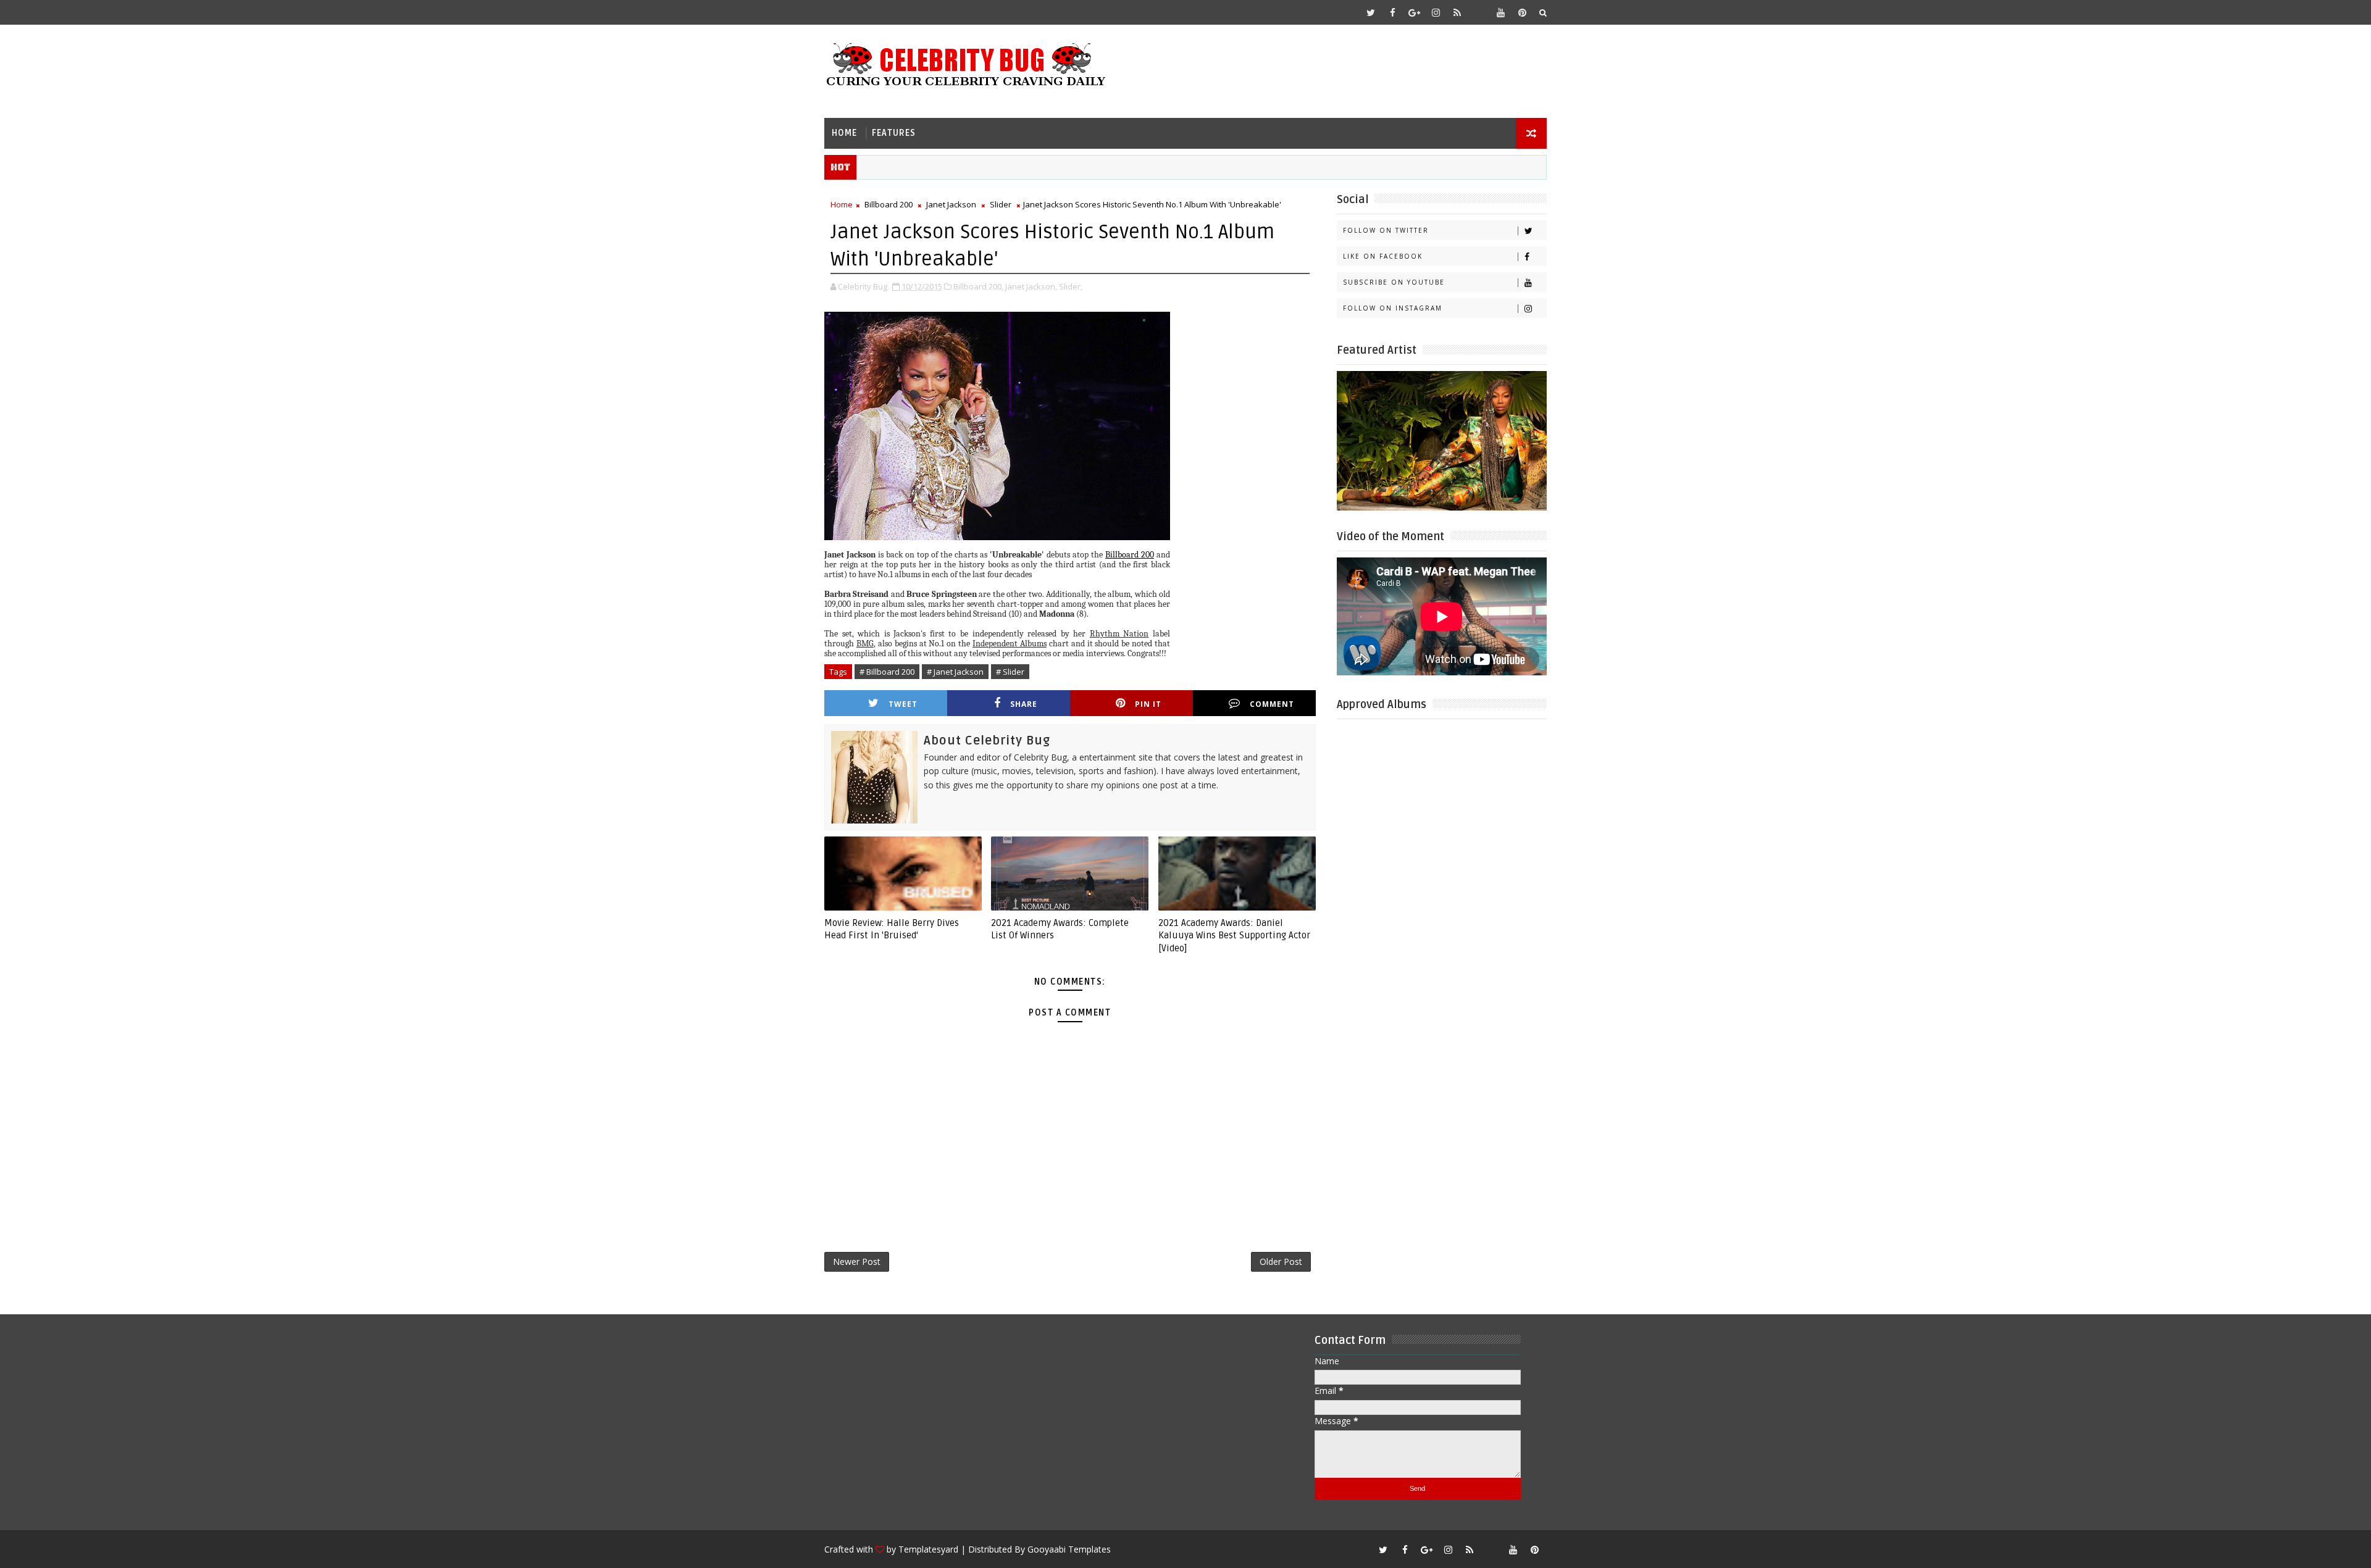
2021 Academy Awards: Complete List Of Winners (1060, 929)
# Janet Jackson (955, 672)
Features (894, 133)
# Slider (1010, 672)
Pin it (1148, 704)
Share (1024, 704)
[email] (1479, 12)
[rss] (1457, 12)
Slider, (1071, 286)
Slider (1001, 204)
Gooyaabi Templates (1069, 1549)
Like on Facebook (1383, 256)
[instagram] (1436, 12)
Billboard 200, (978, 286)
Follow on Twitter (1386, 230)
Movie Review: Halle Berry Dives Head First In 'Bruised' (892, 929)
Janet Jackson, (1031, 286)
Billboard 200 (889, 204)
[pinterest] (1522, 12)
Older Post (1281, 1261)
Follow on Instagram (1393, 308)
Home (844, 133)
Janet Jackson (951, 204)
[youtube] (1500, 12)
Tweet (903, 704)
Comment (1272, 704)
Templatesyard (928, 1549)
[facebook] (1392, 12)
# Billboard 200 (887, 672)
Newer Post (857, 1261)
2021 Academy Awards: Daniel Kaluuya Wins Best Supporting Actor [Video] (1234, 936)
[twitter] (1371, 12)
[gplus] (1414, 12)
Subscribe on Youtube (1394, 282)
